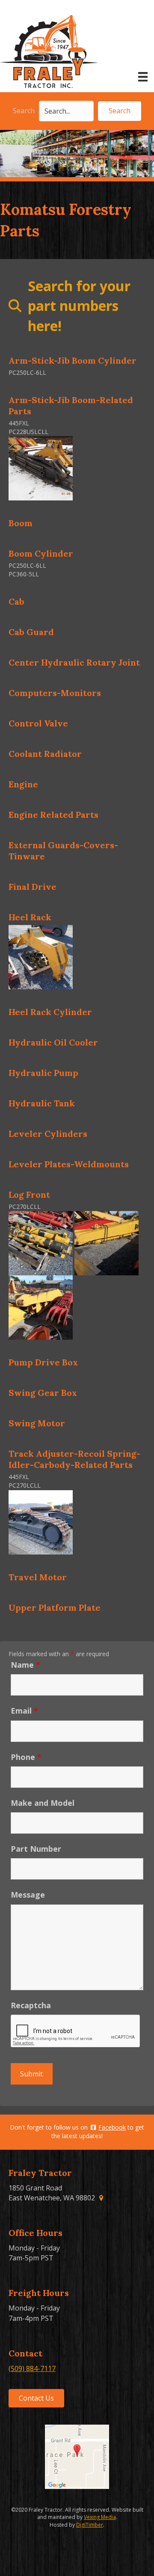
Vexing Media (100, 2517)
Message (28, 1895)
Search (24, 111)
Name (25, 1665)
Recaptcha (31, 2005)
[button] (120, 111)
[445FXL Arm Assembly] (41, 468)
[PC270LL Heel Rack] (41, 956)
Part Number (36, 1849)
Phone (26, 1757)
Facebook (112, 2127)
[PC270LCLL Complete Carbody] (41, 1521)
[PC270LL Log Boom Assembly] (41, 1307)
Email (24, 1711)
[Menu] (143, 77)
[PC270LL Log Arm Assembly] (107, 1243)
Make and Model (43, 1803)
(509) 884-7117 (32, 2368)
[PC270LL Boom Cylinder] (41, 1243)
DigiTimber (90, 2525)
